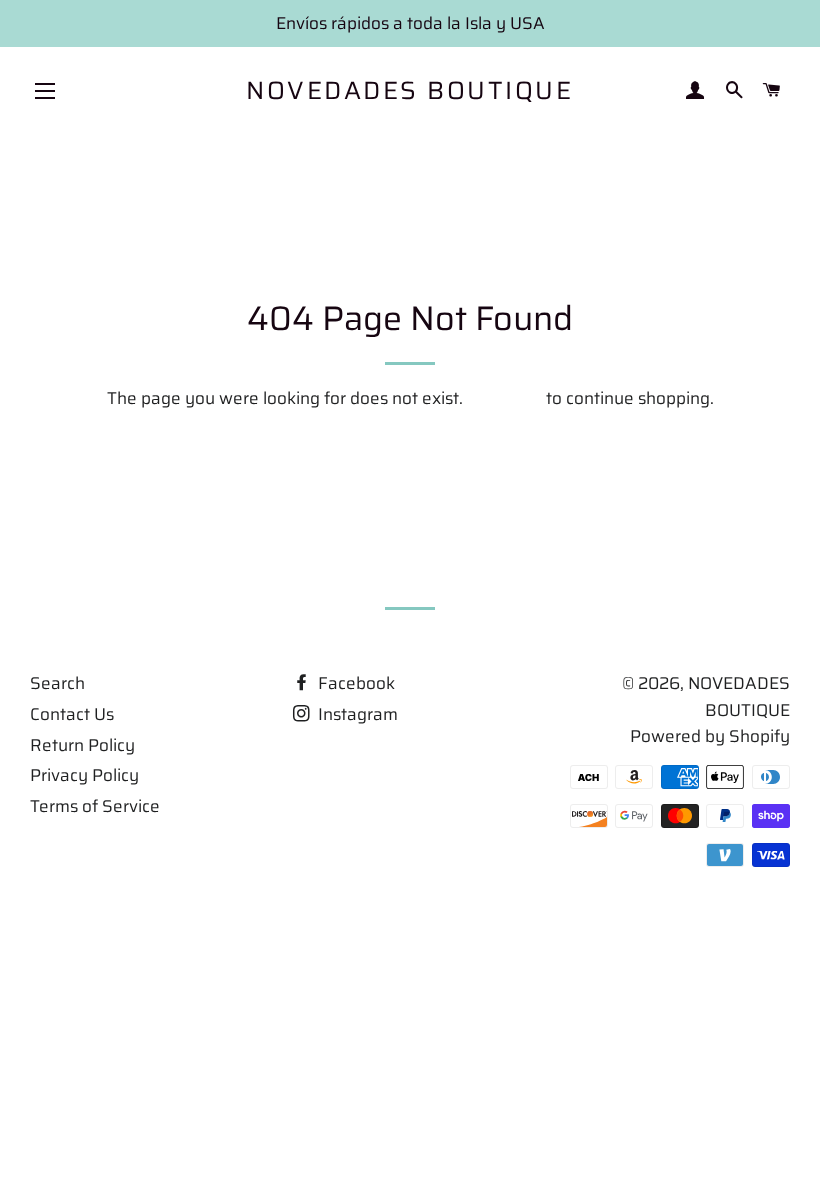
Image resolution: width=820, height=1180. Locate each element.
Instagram (356, 714)
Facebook (354, 683)
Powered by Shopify (710, 736)
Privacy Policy (84, 775)
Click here (504, 398)
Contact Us (72, 714)
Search (57, 683)
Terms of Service (95, 806)
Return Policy (82, 745)
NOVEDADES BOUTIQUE (409, 90)
